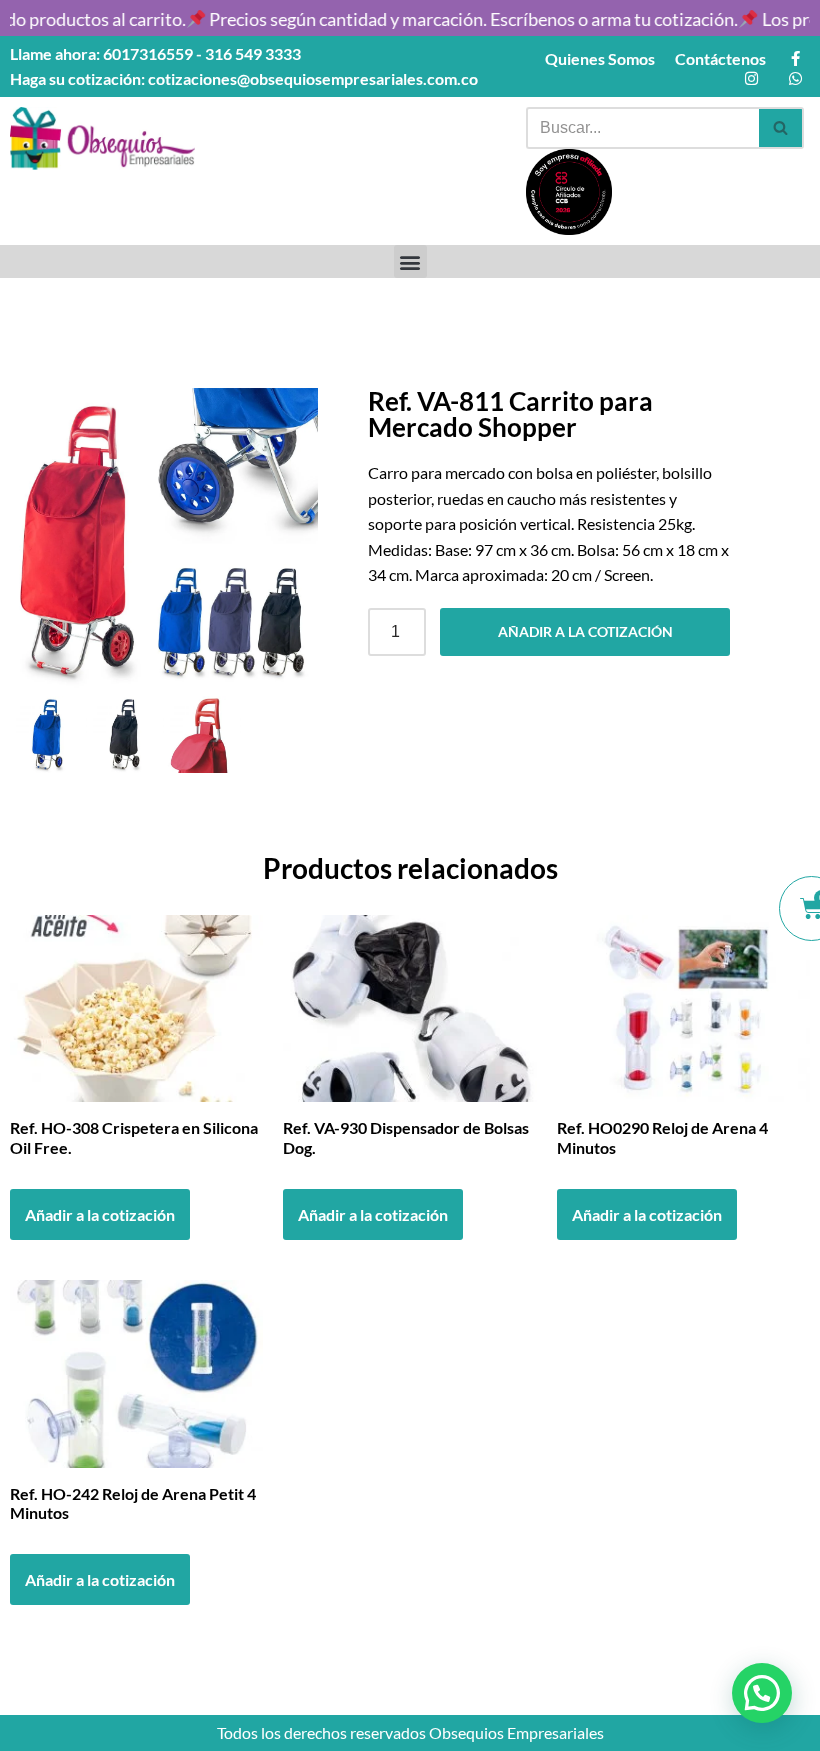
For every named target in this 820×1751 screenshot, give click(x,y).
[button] (410, 261)
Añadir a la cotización (585, 631)
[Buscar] (781, 128)
